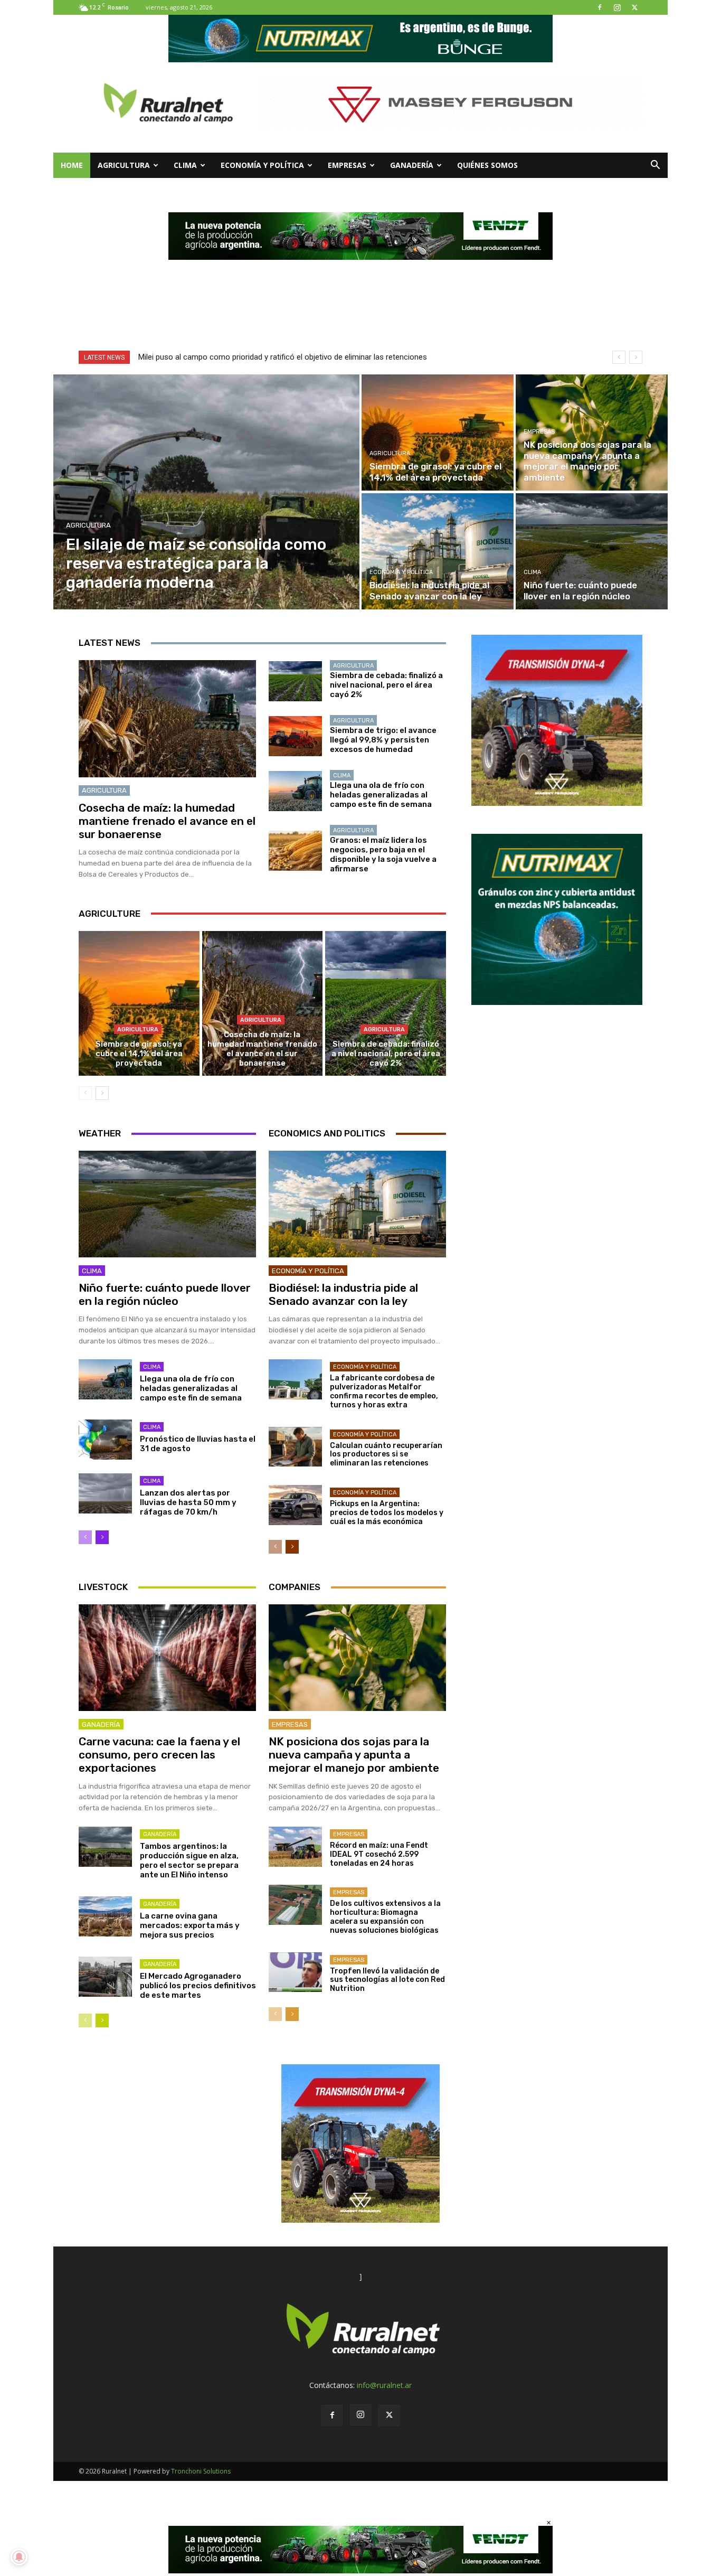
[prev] (619, 357)
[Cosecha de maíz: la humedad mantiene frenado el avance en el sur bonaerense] (167, 719)
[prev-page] (85, 1093)
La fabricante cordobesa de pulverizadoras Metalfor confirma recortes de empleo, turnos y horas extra (384, 1391)
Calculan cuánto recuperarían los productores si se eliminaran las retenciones (386, 1455)
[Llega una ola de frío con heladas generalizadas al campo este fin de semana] (295, 791)
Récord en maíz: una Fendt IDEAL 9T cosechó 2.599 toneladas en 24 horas (379, 1854)
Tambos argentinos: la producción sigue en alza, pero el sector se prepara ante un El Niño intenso (189, 1860)
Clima (185, 165)
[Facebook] (600, 7)
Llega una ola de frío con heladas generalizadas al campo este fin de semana (381, 795)
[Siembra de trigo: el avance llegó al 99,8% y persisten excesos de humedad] (295, 736)
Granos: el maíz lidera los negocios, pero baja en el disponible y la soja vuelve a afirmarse (383, 854)
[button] (655, 166)
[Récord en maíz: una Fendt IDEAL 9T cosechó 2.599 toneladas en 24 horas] (295, 1847)
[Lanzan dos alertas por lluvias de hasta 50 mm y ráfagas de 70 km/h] (105, 1493)
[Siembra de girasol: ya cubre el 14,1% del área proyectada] (438, 433)
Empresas (347, 165)
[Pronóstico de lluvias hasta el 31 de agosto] (105, 1440)
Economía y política (262, 165)
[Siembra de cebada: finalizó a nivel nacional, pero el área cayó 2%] (295, 681)
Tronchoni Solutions (201, 2471)
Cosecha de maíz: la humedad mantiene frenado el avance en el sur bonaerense (167, 821)
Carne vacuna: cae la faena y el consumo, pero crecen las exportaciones (159, 1755)
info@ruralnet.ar (384, 2385)
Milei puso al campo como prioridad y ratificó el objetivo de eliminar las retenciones (282, 357)
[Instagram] (617, 7)
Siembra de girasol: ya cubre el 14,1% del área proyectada (139, 1054)
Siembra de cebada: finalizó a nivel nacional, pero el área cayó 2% (386, 685)
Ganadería (412, 165)
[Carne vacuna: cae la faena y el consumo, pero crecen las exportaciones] (167, 1658)
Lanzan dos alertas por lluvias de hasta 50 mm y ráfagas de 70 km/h (188, 1502)
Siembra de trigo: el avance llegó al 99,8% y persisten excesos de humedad (383, 740)
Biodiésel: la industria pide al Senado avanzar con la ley (343, 1294)
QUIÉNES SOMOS (487, 165)
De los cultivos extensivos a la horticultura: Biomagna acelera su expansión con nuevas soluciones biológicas (385, 1917)
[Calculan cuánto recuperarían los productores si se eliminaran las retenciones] (295, 1447)
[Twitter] (634, 7)
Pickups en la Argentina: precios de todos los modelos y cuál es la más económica (387, 1513)
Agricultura (124, 165)
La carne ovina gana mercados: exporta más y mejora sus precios (190, 1925)
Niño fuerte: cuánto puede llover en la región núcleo (165, 1294)
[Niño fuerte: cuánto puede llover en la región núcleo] (592, 551)
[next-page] (102, 1093)
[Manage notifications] (19, 2557)
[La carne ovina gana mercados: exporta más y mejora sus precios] (105, 1916)
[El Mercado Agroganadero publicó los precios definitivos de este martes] (105, 1977)
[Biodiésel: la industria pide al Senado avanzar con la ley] (438, 551)
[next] (636, 357)
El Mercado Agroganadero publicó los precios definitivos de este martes (198, 1986)
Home (72, 165)
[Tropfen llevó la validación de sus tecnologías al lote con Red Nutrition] (295, 1972)
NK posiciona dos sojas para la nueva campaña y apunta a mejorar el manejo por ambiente (354, 1755)
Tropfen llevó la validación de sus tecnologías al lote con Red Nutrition (387, 1980)
